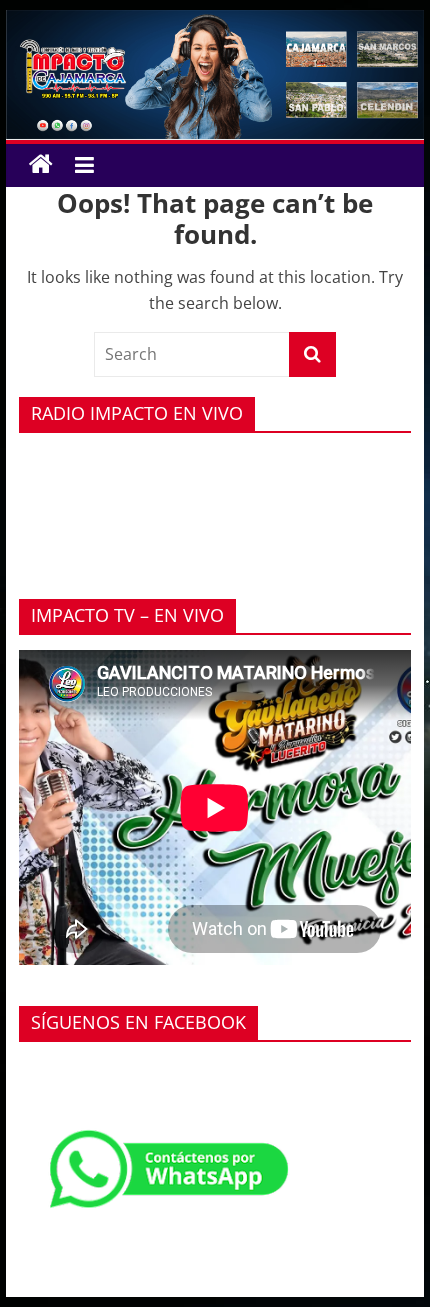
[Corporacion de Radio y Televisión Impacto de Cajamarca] (41, 165)
